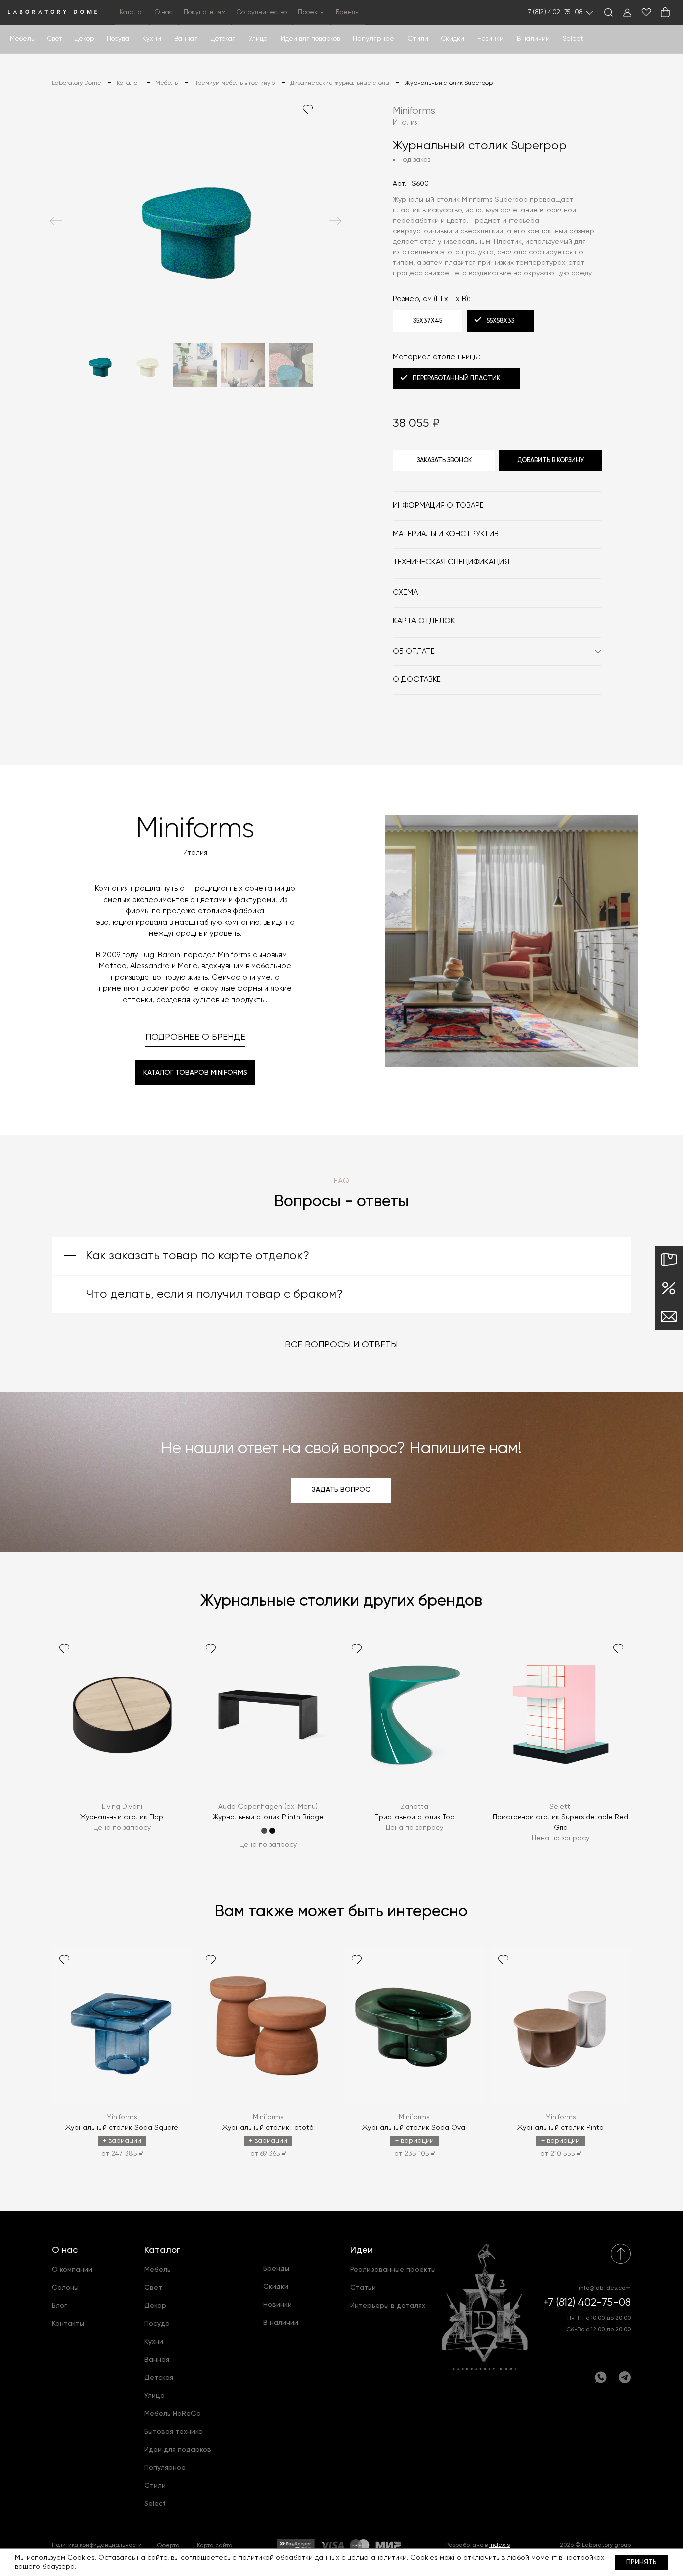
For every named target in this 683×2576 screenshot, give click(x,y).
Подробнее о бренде (195, 1037)
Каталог (162, 2250)
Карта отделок (424, 621)
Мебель (22, 39)
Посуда (118, 39)
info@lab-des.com (605, 2288)
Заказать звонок (444, 461)
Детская (223, 39)
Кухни (152, 39)
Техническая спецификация (451, 562)
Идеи (362, 2250)
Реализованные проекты (393, 2270)
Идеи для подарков (310, 39)
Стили (155, 2486)
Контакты (68, 2324)
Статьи (363, 2288)
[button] (56, 221)
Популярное (165, 2468)
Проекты (311, 13)
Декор (84, 39)
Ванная (186, 39)
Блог (60, 2306)
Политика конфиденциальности (97, 2545)
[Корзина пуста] (665, 12)
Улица (258, 39)
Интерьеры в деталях (388, 2306)
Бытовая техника (174, 2432)
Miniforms (414, 111)
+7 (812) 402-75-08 (554, 13)
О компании (72, 2270)
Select (573, 39)
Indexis (500, 2545)
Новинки (491, 39)
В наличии (533, 39)
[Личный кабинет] (627, 12)
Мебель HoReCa (173, 2414)
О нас (65, 2250)
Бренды (348, 13)
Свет (55, 39)
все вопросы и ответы (341, 1345)
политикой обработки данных (289, 2558)
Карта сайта (215, 2546)
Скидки (453, 39)
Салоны (65, 2288)
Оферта (168, 2546)
